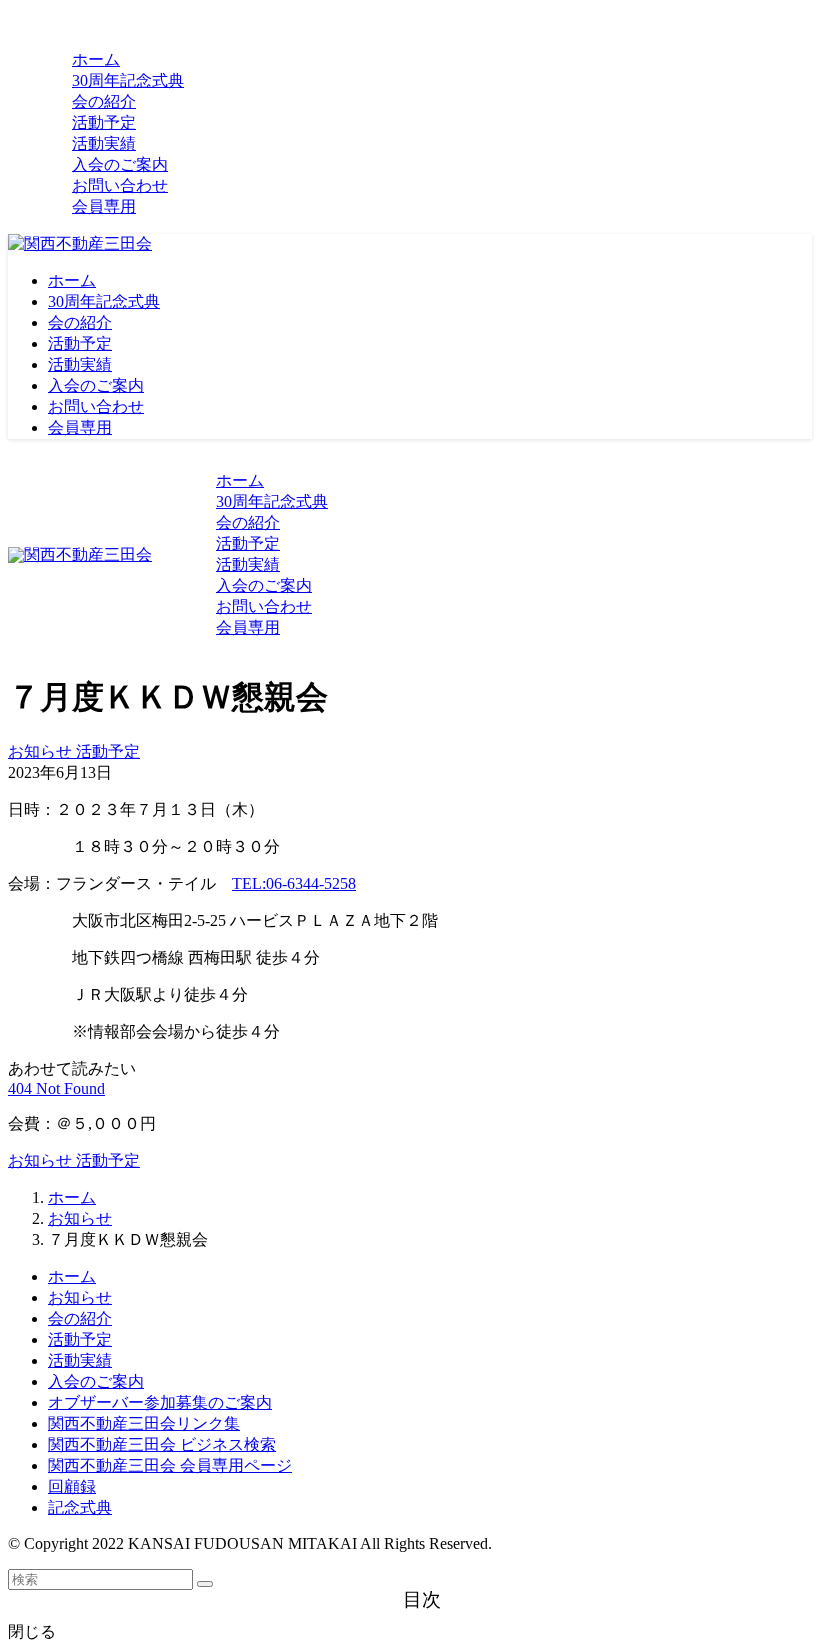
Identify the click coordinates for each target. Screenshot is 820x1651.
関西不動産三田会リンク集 (144, 1423)
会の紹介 (80, 1318)
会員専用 (104, 206)
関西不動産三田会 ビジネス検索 (162, 1444)
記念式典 (80, 1507)
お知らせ (42, 751)
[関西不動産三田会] (80, 243)
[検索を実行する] (205, 1584)
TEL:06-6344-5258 (294, 883)
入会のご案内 (96, 1381)
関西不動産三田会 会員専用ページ (170, 1465)
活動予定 (108, 751)
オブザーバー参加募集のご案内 (160, 1402)
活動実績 (80, 1360)
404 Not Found (56, 1088)
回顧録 (72, 1486)
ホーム (72, 1276)
